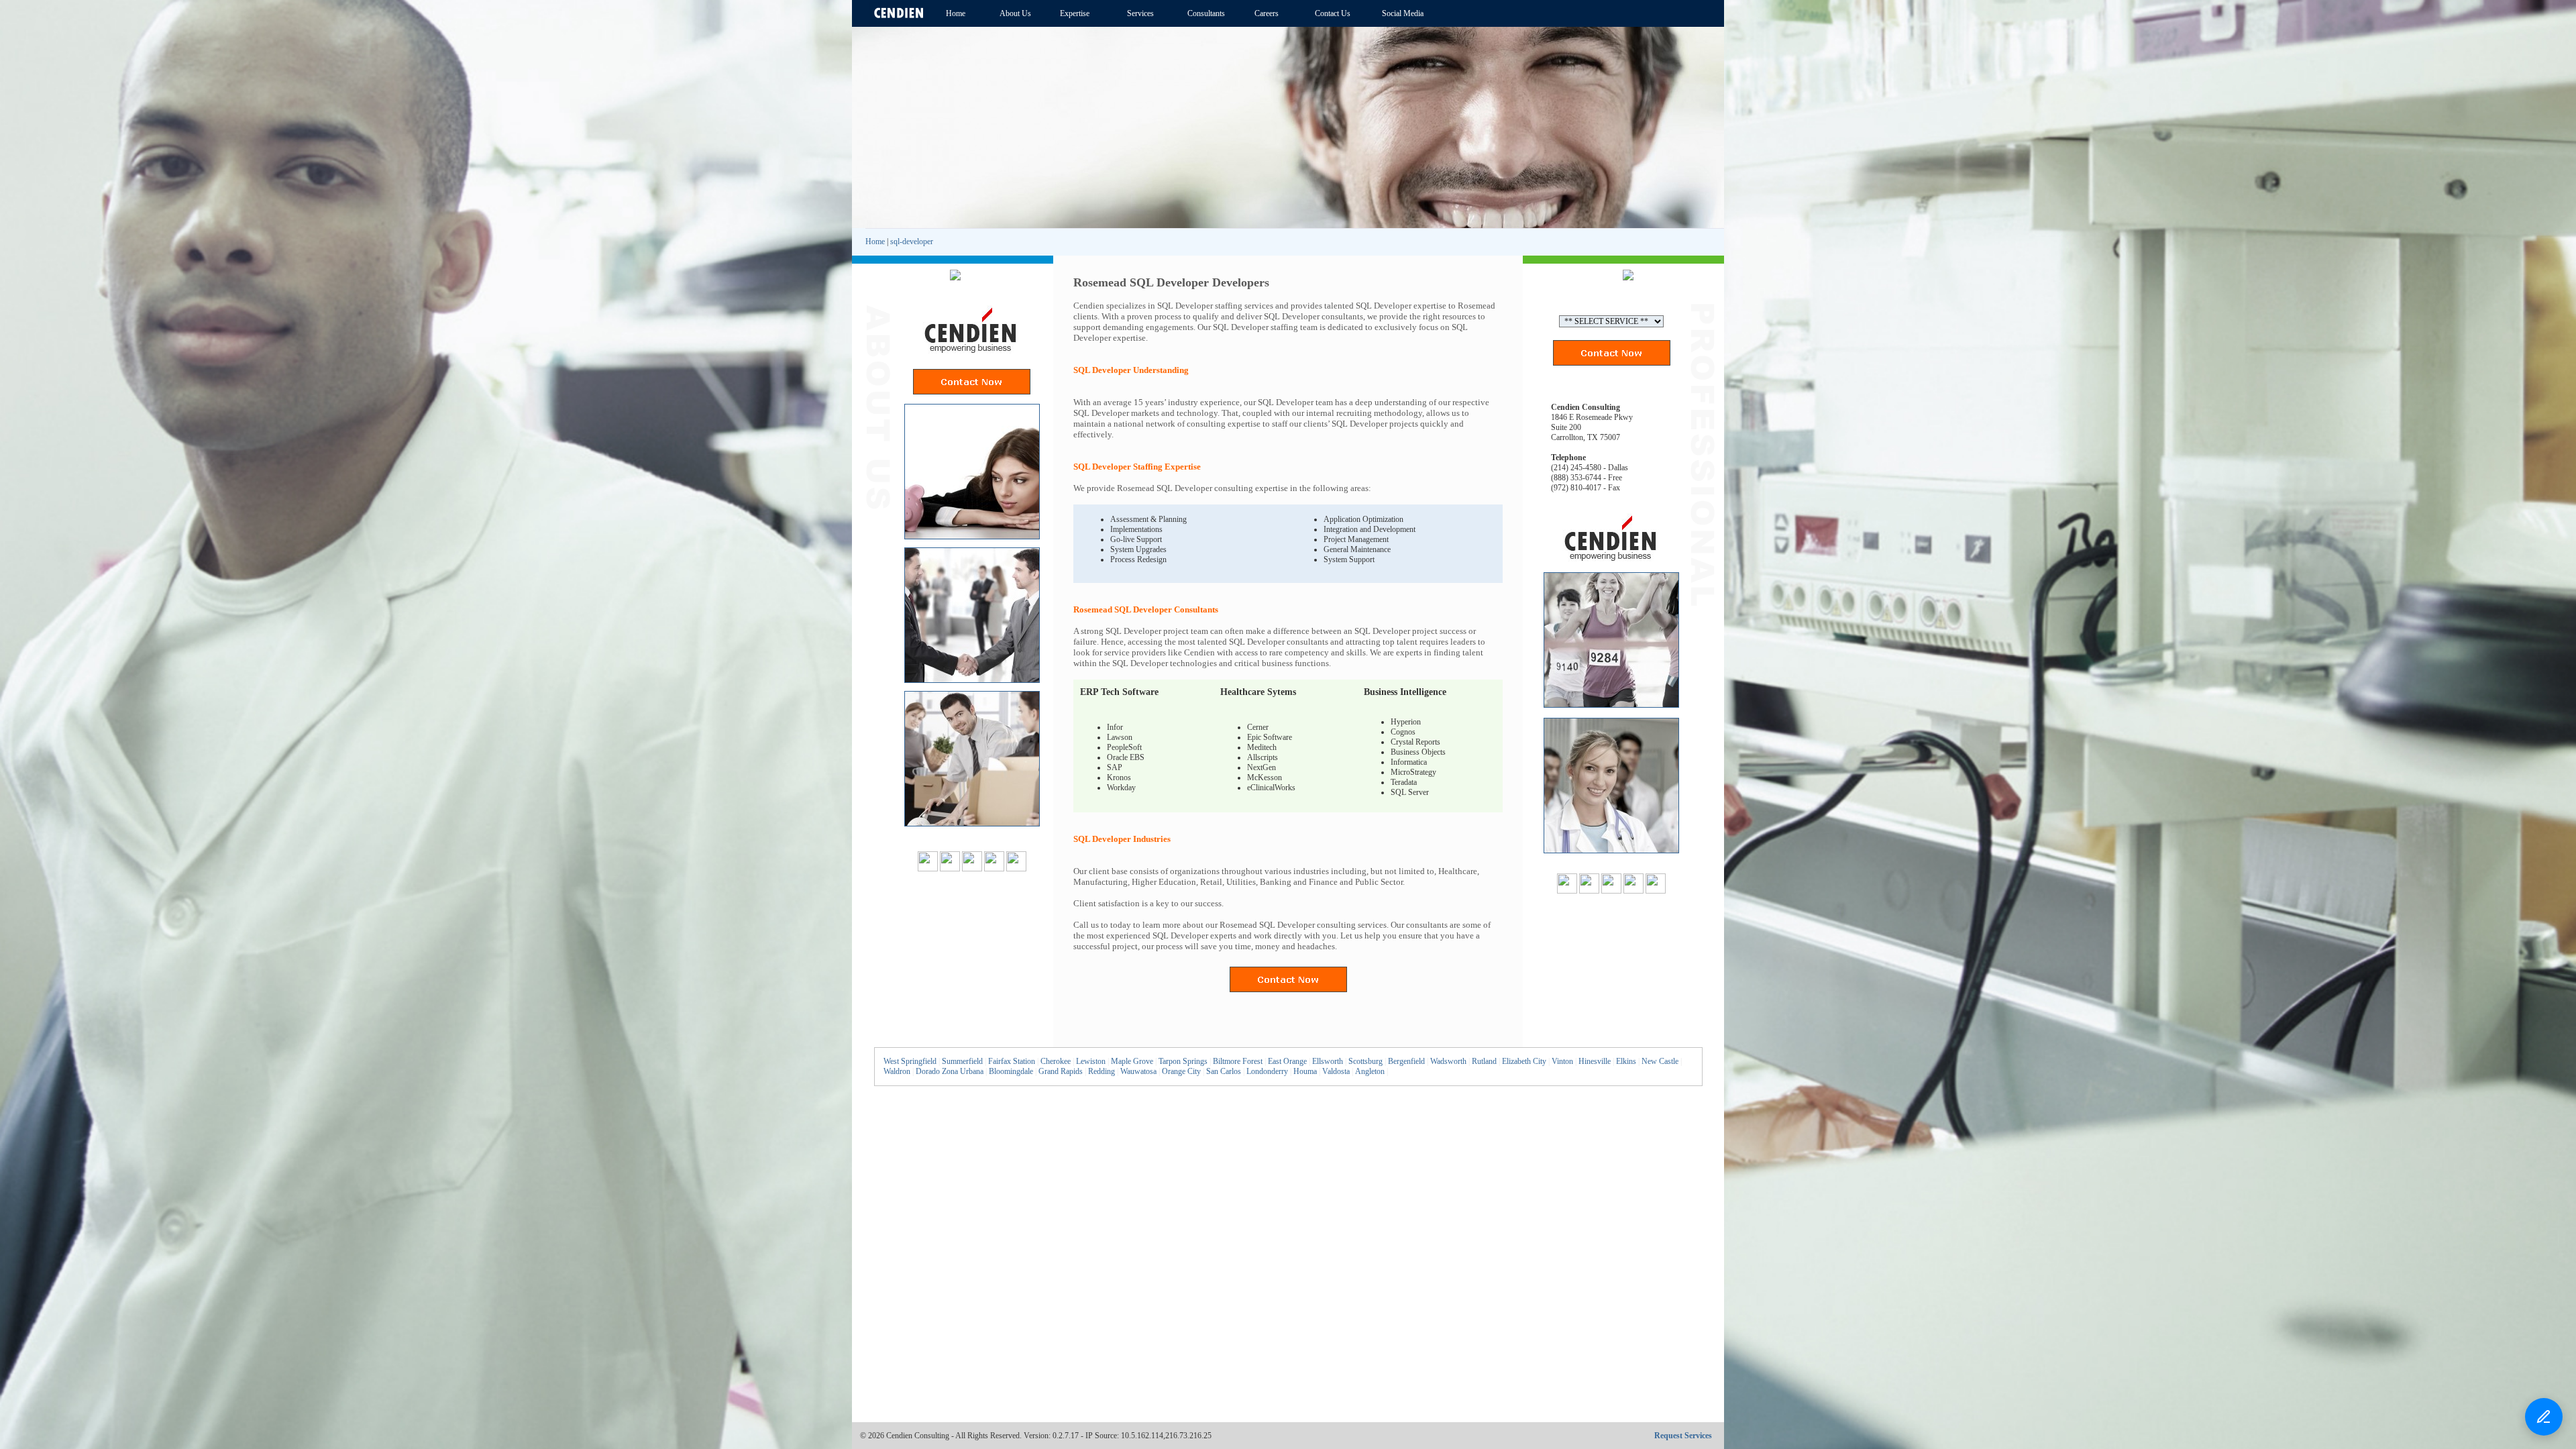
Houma (1305, 1071)
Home (875, 241)
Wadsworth (1448, 1061)
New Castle (1660, 1061)
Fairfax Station (1012, 1061)
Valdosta (1336, 1071)
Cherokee (1056, 1061)
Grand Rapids (1061, 1071)
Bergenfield (1406, 1061)
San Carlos (1224, 1071)
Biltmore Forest (1238, 1061)
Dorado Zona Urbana (950, 1071)
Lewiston (1091, 1061)
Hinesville (1595, 1061)
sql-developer (912, 241)
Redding (1102, 1071)
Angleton (1370, 1071)
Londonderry (1267, 1071)
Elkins (1626, 1061)
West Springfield (910, 1061)
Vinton (1562, 1061)
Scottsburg (1365, 1061)
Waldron (897, 1071)
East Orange (1287, 1061)
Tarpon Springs (1183, 1061)
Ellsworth (1328, 1061)
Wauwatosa (1138, 1071)
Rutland (1484, 1061)
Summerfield (962, 1061)
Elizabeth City (1524, 1061)
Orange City (1181, 1071)
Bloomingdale (1011, 1071)
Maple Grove (1132, 1061)
